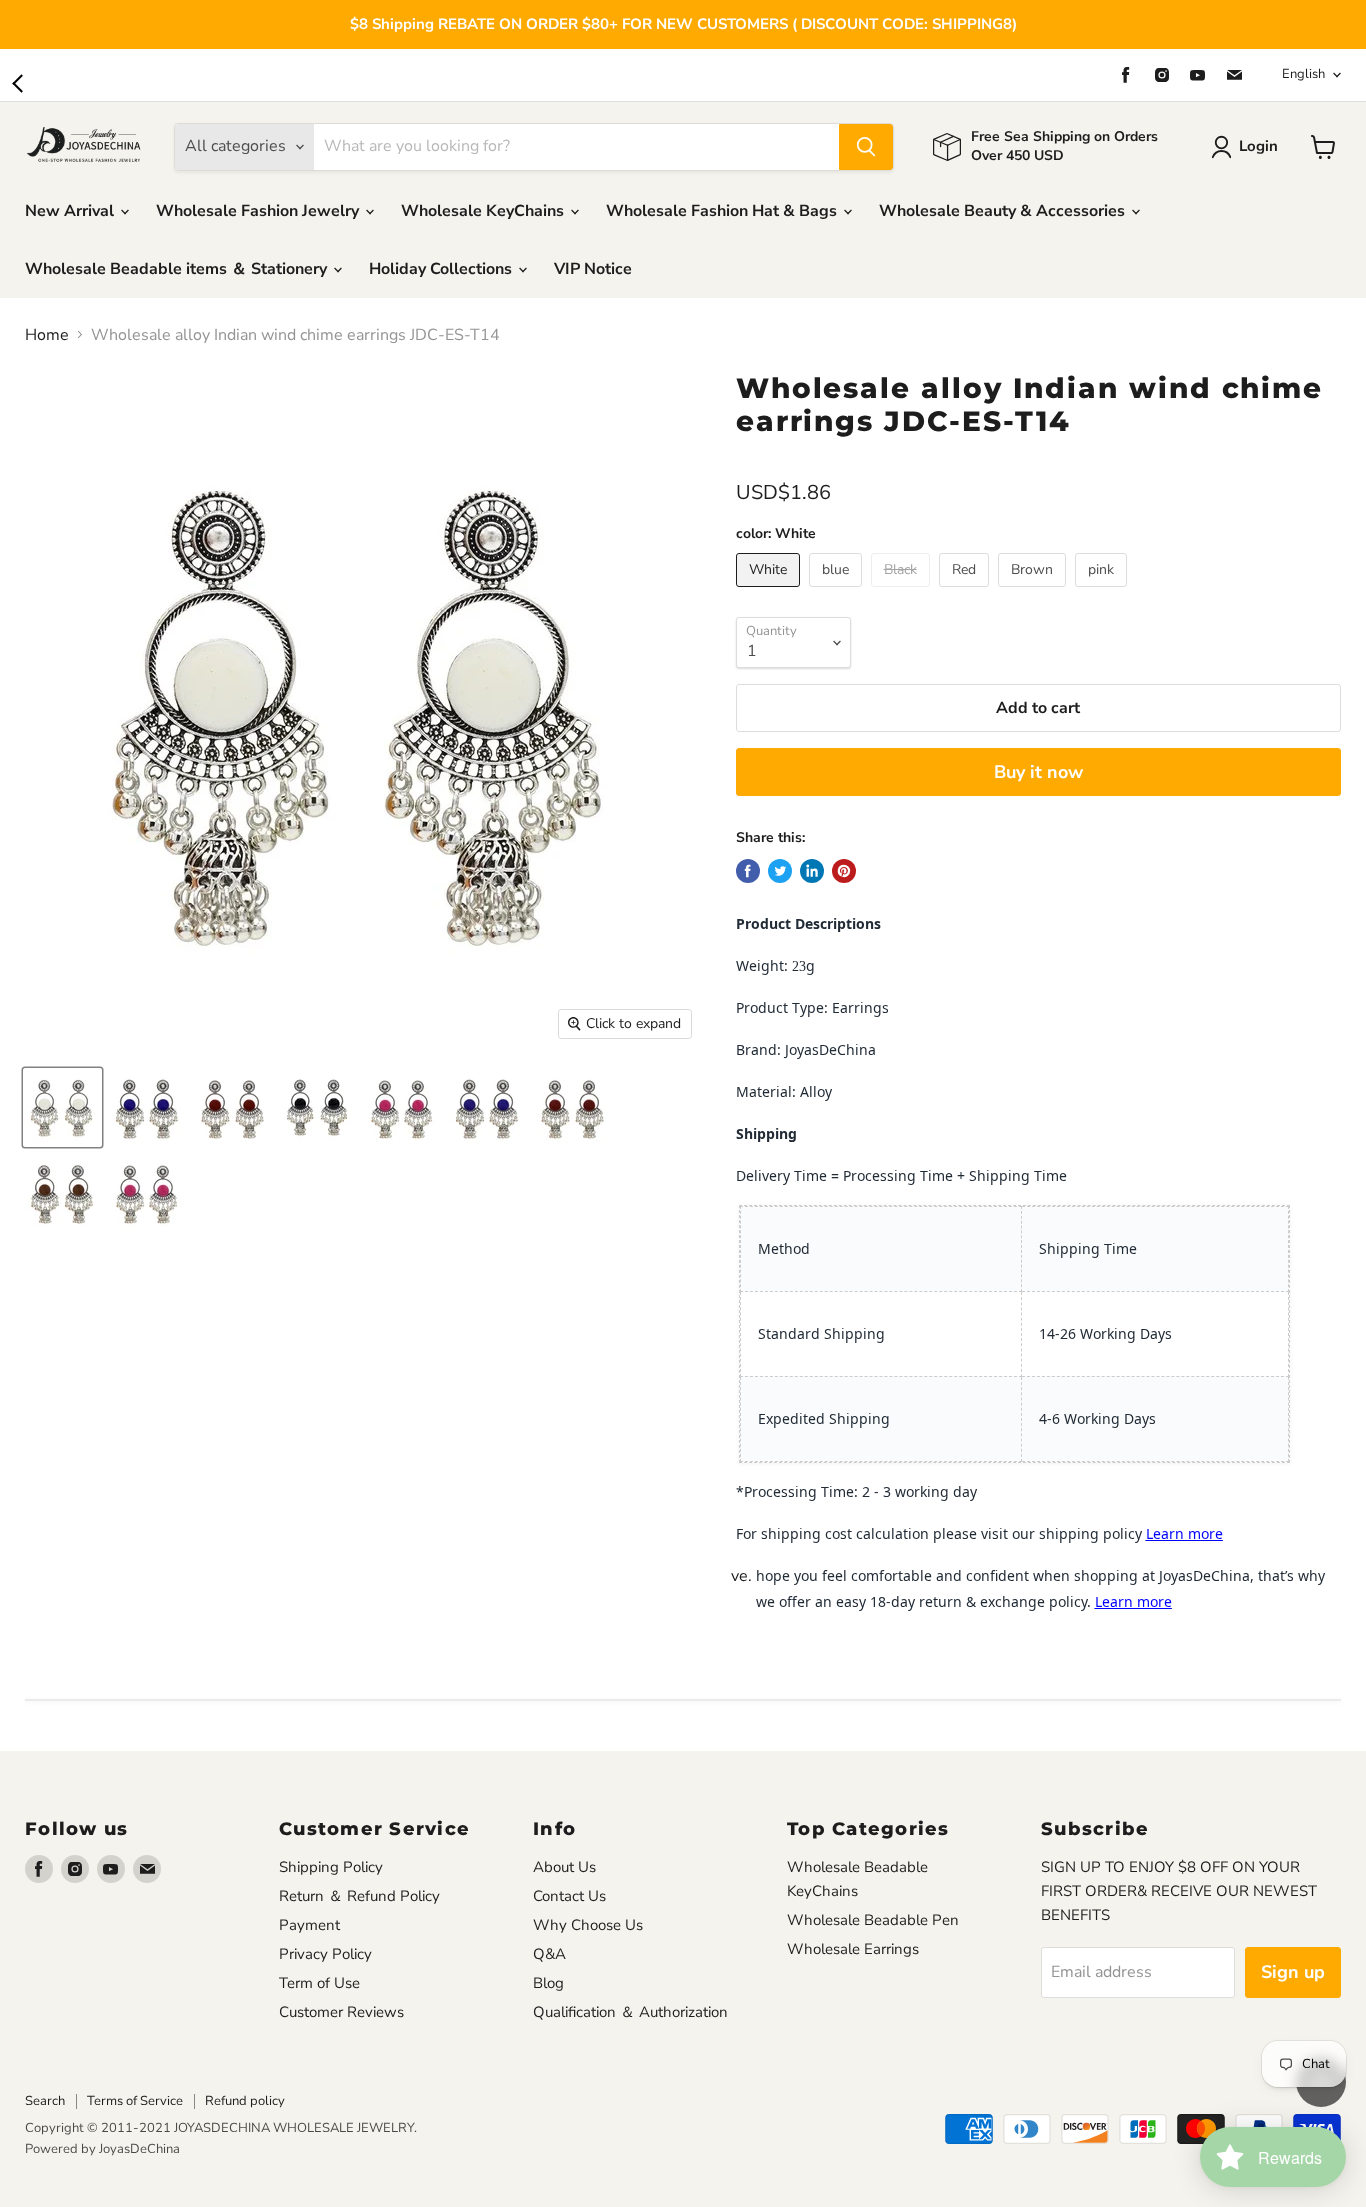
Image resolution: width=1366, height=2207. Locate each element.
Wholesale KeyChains (484, 211)
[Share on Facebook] (748, 871)
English (1303, 74)
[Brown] (1034, 592)
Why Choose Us (588, 1925)
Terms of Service (135, 2101)
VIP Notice (593, 269)
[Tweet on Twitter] (780, 871)
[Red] (966, 592)
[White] (770, 592)
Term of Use (319, 1983)
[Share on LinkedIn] (812, 871)
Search (45, 2101)
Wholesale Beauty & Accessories (1004, 211)
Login (1258, 146)
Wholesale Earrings (853, 1949)
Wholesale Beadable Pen (873, 1920)
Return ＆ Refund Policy (359, 1896)
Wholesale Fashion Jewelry (259, 211)
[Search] (866, 147)
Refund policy (245, 2101)
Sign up (1293, 1972)
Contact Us (569, 1896)
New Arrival (71, 211)
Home (47, 335)
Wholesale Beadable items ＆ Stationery (178, 269)
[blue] (838, 592)
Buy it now (1038, 772)
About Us (564, 1867)
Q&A (549, 1954)
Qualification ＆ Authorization (630, 2012)
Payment (309, 1925)
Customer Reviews (341, 2012)
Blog (548, 1983)
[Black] (903, 592)
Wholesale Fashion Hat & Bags (723, 211)
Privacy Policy (325, 1954)
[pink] (1103, 592)
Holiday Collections (442, 269)
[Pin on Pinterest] (844, 871)
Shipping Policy (331, 1867)
